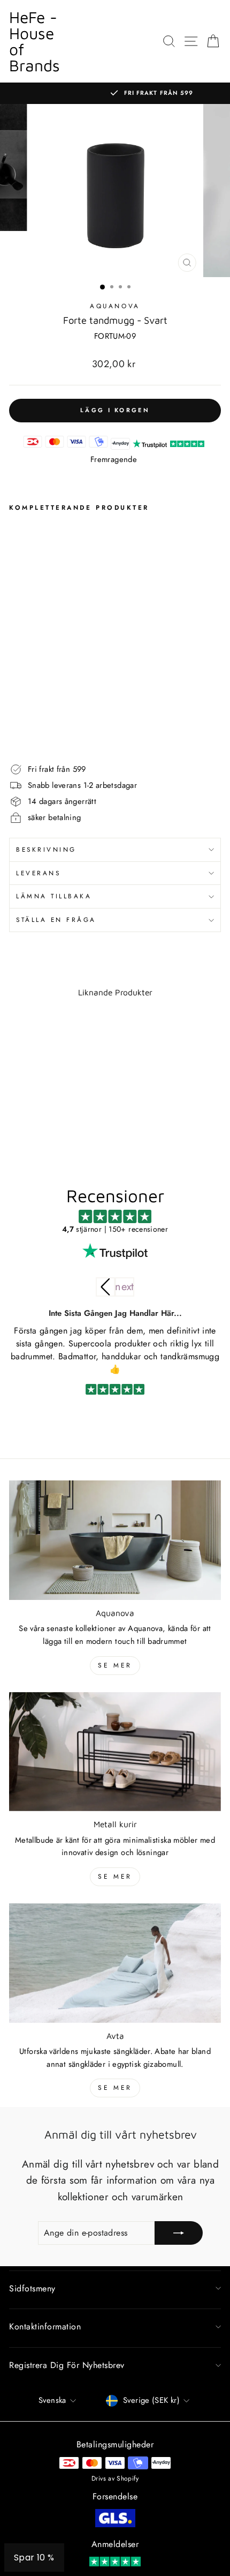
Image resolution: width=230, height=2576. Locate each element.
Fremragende (114, 459)
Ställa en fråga (56, 920)
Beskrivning (46, 849)
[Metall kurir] (115, 1752)
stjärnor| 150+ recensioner (115, 1229)
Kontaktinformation (45, 2326)
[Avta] (115, 1963)
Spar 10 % (34, 2558)
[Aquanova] (115, 1540)
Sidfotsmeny (32, 2288)
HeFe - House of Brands (34, 41)
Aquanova (115, 306)
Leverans (38, 873)
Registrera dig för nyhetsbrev (67, 2365)
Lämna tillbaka (54, 896)
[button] (125, 1287)
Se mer (115, 1665)
